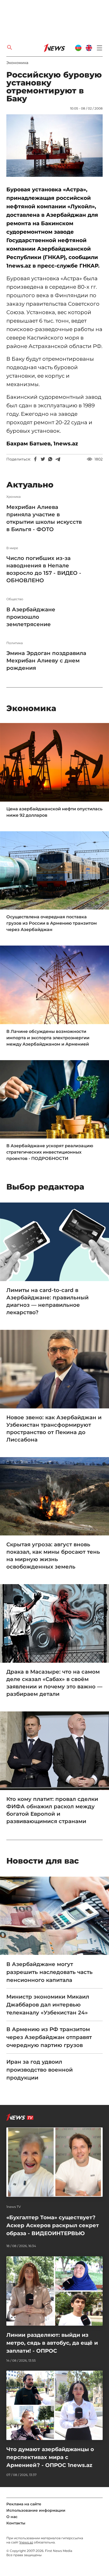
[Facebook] (35, 459)
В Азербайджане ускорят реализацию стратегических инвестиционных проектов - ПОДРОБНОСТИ (50, 1152)
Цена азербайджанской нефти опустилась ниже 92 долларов (54, 812)
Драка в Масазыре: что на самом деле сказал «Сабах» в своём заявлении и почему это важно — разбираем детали (54, 1683)
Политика (15, 643)
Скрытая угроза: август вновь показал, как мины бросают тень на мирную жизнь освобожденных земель (53, 1556)
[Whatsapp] (50, 459)
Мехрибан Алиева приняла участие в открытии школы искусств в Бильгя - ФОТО (44, 518)
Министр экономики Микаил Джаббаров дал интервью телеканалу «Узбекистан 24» (48, 2005)
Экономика (17, 63)
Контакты (16, 2523)
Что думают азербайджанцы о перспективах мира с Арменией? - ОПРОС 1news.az (50, 2457)
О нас (12, 2517)
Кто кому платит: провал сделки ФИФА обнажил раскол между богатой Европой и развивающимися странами (52, 1810)
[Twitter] (43, 459)
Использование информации (36, 2510)
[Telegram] (58, 459)
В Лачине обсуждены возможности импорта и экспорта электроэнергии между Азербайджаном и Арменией (48, 1038)
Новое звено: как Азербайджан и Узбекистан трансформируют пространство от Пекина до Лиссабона (54, 1429)
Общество (15, 599)
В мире (12, 548)
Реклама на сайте (24, 2504)
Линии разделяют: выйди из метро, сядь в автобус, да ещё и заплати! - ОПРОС (52, 2343)
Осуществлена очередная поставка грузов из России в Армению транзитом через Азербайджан (52, 923)
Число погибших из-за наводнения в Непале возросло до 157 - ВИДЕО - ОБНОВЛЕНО (44, 569)
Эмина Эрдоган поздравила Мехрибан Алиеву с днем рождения (46, 661)
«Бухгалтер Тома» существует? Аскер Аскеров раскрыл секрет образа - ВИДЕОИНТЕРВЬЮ (53, 2225)
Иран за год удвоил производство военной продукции (40, 2070)
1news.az (26, 2542)
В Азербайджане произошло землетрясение (31, 617)
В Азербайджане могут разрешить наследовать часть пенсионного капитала (49, 1972)
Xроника (13, 497)
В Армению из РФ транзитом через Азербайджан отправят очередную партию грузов (49, 2037)
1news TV (14, 2207)
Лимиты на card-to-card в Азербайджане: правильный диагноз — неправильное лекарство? (47, 1301)
